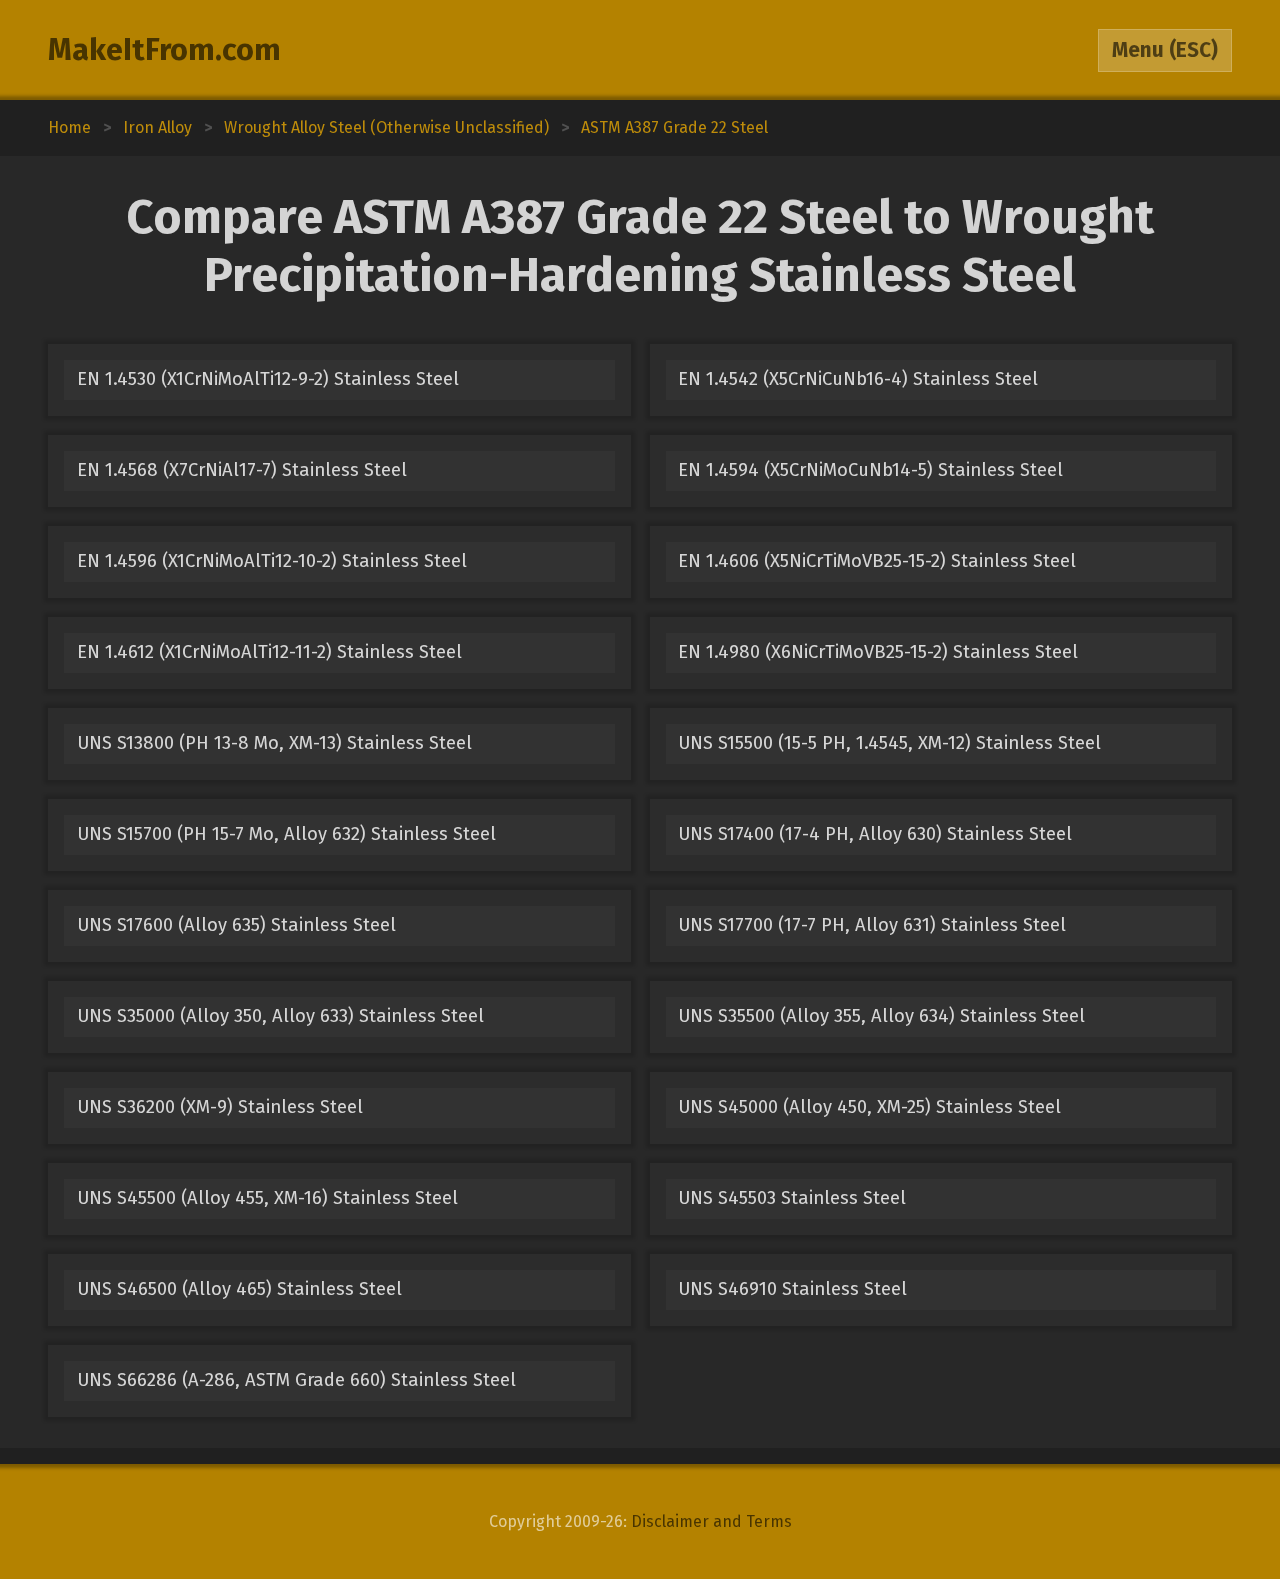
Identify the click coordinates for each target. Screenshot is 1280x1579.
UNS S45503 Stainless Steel (792, 1198)
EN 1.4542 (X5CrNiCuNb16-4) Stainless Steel (858, 379)
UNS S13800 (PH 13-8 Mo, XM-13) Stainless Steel (274, 743)
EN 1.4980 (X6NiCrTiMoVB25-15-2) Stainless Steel (878, 652)
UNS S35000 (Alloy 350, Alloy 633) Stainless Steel (280, 1016)
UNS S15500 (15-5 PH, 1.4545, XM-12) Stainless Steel (889, 743)
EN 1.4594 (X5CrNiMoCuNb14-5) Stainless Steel (870, 470)
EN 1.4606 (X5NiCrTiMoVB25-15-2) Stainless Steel (877, 561)
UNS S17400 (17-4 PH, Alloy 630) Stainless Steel (875, 834)
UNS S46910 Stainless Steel (792, 1289)
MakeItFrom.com (164, 50)
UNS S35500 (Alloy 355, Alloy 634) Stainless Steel (881, 1016)
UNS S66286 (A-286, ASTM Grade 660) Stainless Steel (296, 1380)
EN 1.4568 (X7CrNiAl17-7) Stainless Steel (242, 470)
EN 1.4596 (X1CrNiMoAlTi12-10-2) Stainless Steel (272, 561)
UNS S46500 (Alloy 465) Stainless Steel (239, 1289)
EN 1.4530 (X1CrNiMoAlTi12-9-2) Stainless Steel (268, 379)
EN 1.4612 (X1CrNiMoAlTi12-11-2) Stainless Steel (269, 652)
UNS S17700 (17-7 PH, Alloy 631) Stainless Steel (872, 925)
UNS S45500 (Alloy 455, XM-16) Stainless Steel (267, 1198)
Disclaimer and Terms (711, 1521)
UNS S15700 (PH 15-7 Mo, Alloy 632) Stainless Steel (286, 834)
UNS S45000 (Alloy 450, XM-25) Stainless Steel (869, 1107)
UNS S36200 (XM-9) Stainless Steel (220, 1107)
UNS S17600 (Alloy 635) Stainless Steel (236, 925)
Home (69, 127)
